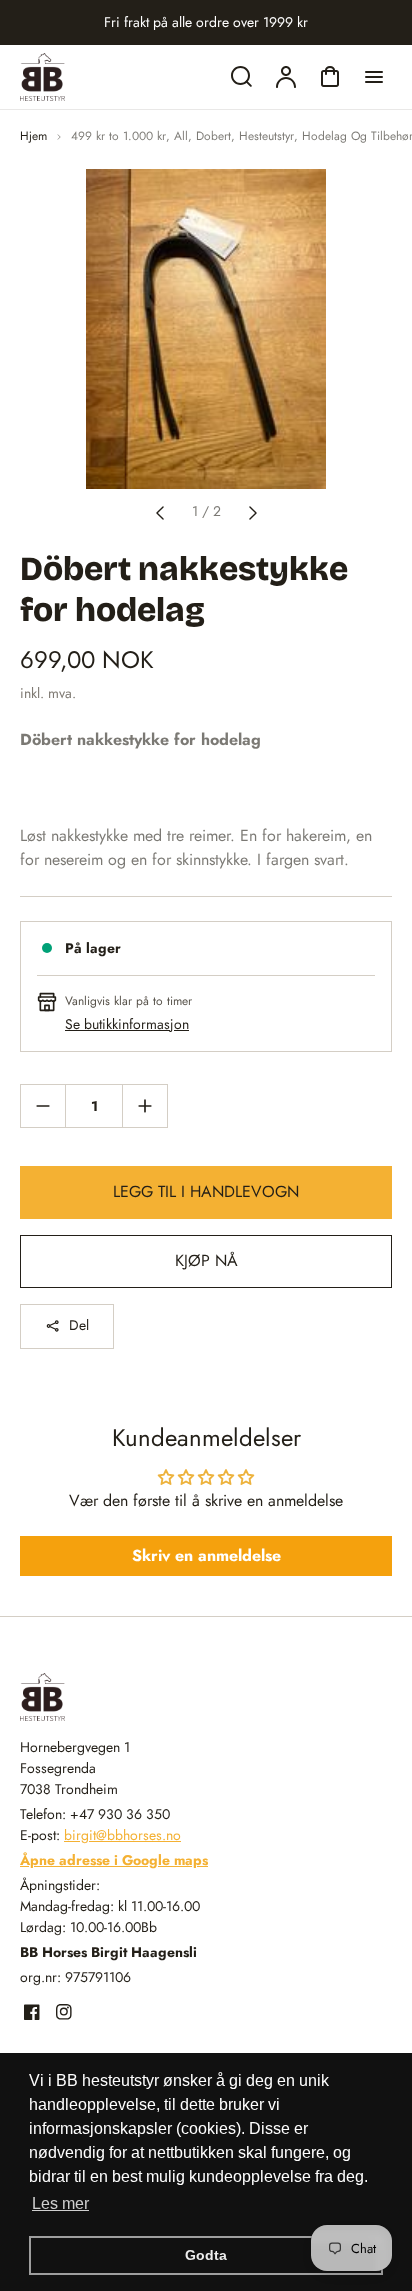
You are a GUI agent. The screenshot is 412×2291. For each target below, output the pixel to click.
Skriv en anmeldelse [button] (206, 1555)
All (181, 136)
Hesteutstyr (266, 136)
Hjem (33, 136)
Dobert (213, 136)
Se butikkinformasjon (127, 1024)
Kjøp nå (206, 1260)
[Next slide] (253, 511)
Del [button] (79, 1325)
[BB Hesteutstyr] (145, 1697)
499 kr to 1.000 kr (118, 136)
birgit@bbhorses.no (122, 1835)
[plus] (144, 1105)
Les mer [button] (60, 2203)
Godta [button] (206, 2255)
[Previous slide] (160, 511)
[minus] (43, 1105)
